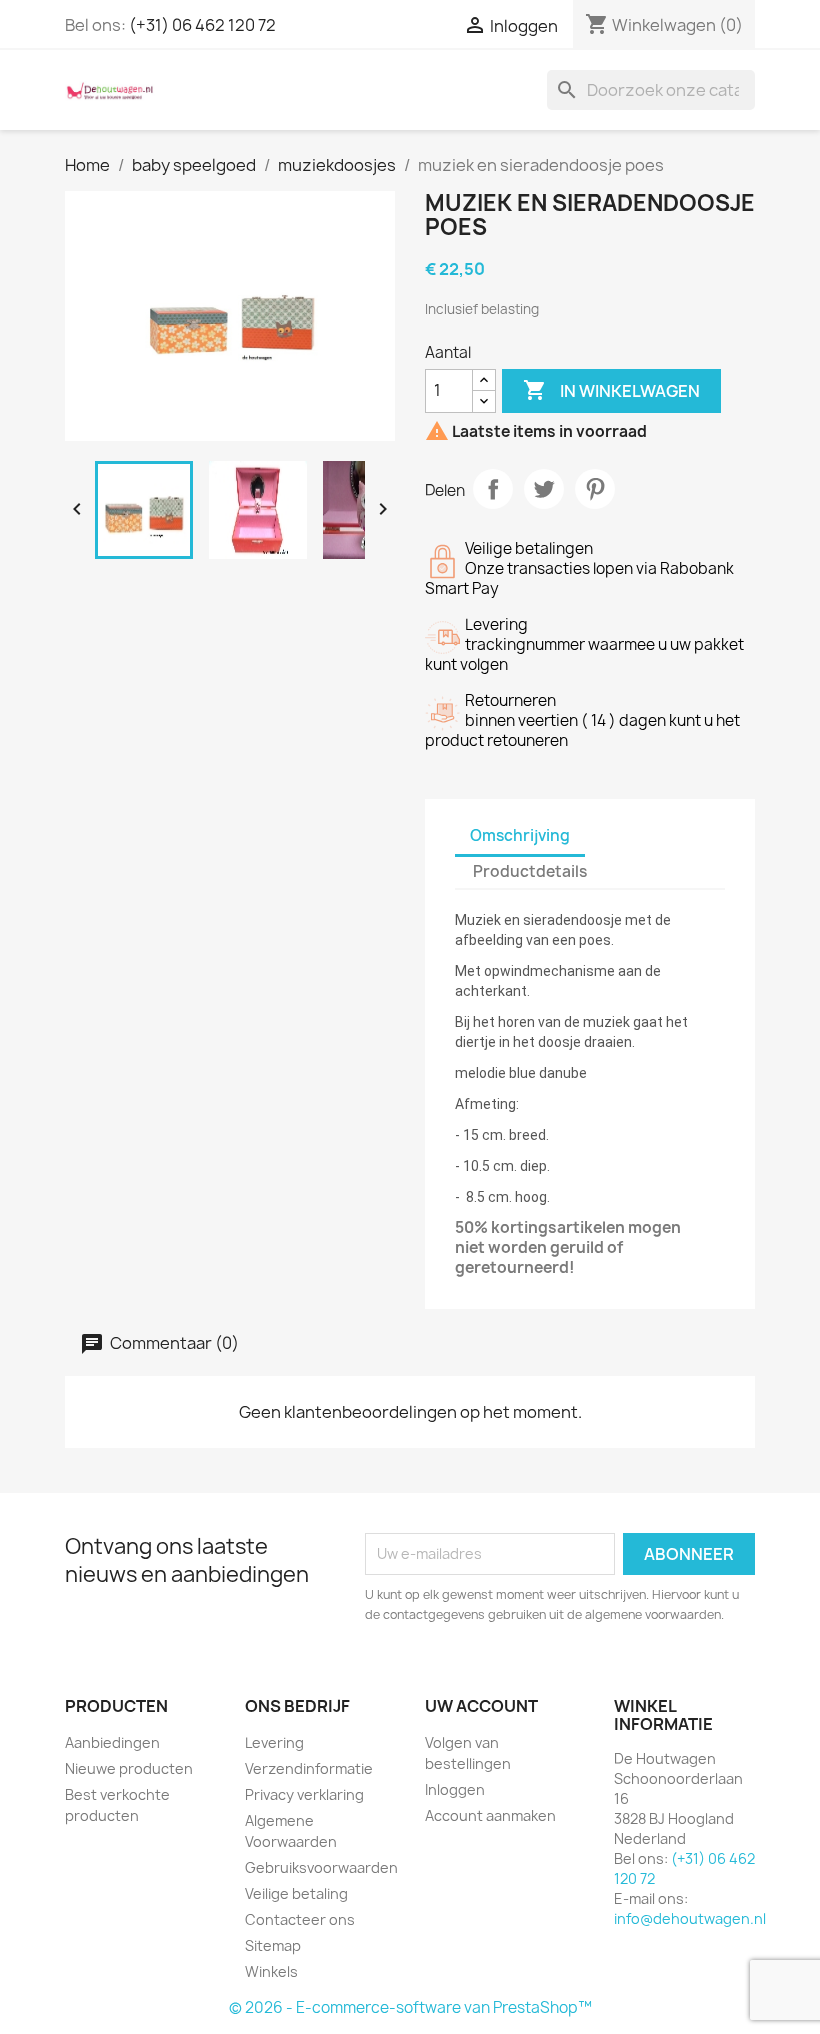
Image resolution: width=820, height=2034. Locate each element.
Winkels (271, 1971)
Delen (493, 489)
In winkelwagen (611, 390)
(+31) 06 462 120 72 (202, 25)
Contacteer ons (300, 1919)
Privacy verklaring (304, 1794)
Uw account (481, 1706)
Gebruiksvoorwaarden (321, 1867)
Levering (274, 1742)
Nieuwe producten (129, 1768)
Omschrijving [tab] (520, 835)
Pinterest (595, 489)
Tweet (544, 489)
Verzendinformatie (309, 1768)
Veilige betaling (296, 1893)
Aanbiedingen (112, 1742)
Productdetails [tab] (530, 871)
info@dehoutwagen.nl (690, 1918)
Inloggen (455, 1789)
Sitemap (273, 1945)
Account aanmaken (490, 1815)
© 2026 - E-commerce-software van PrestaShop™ (410, 2007)
